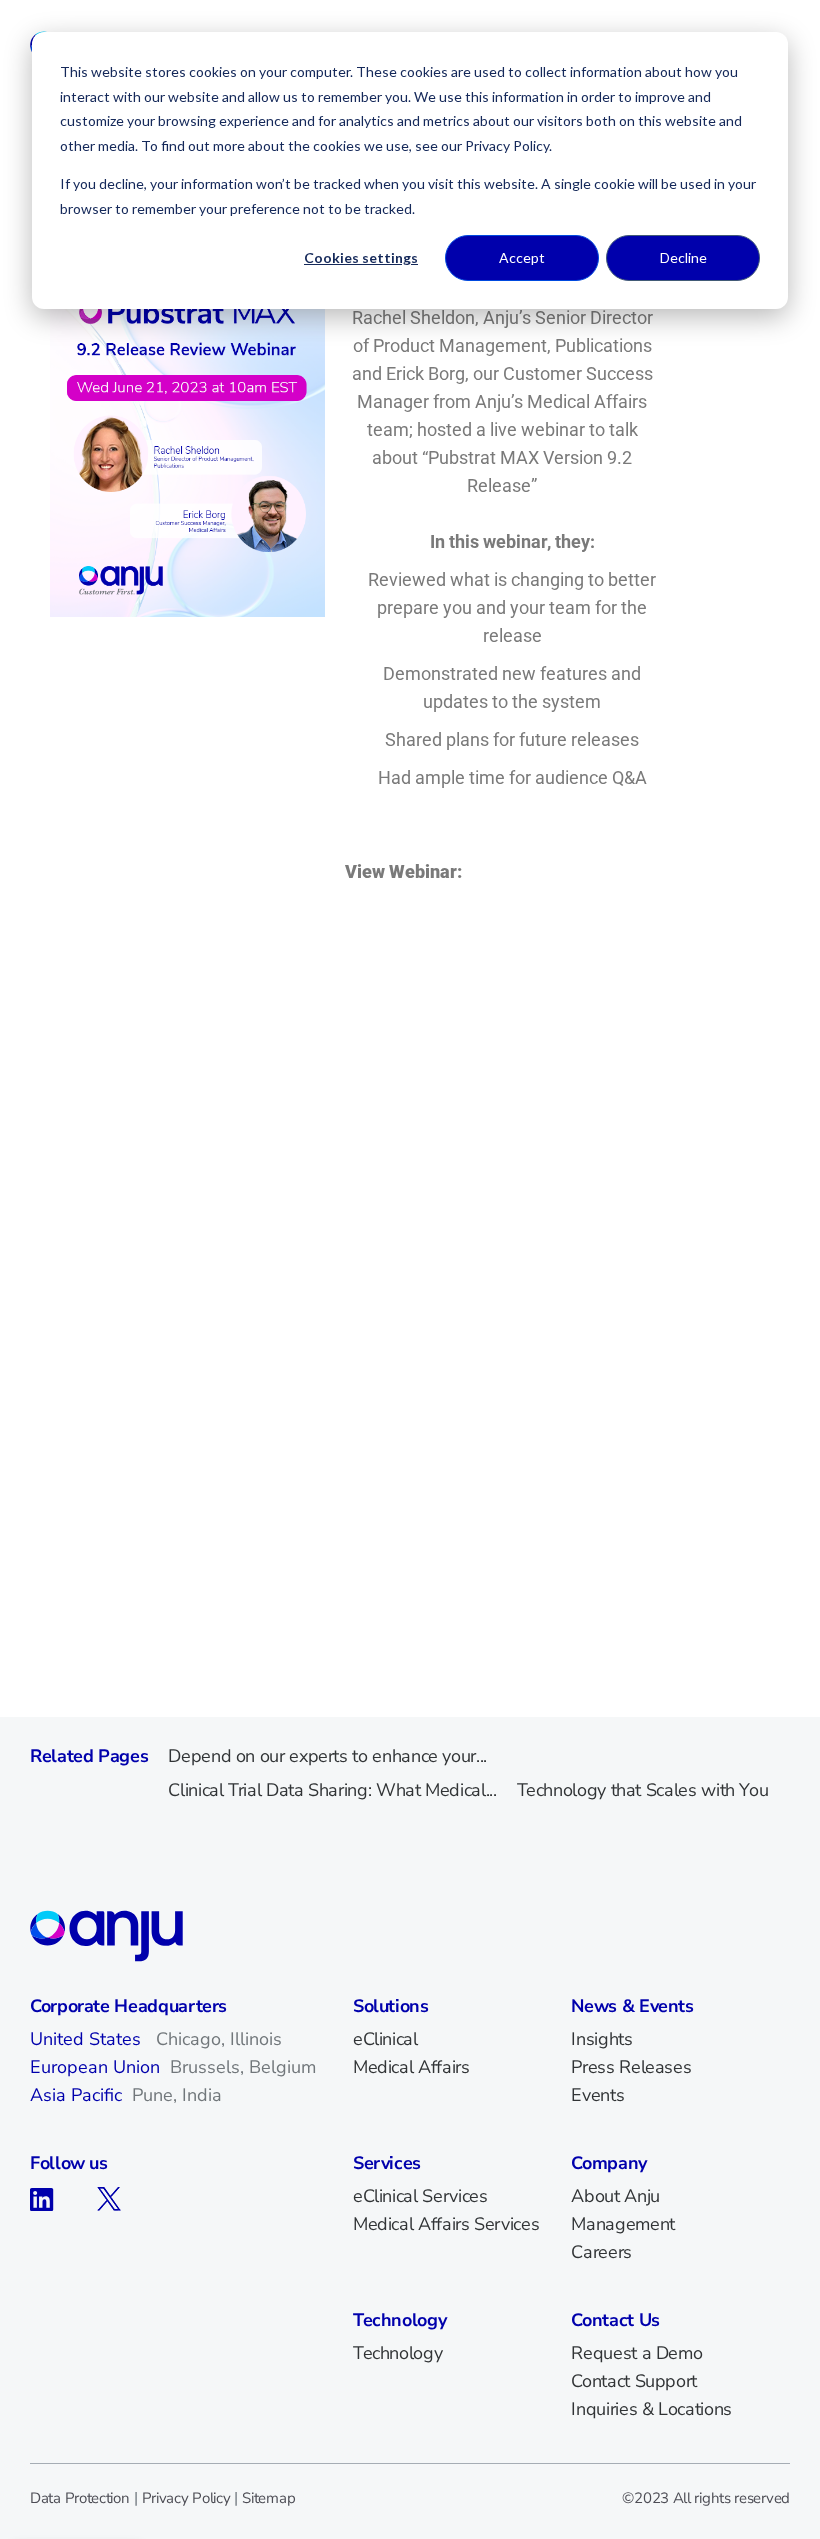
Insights (601, 2039)
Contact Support (634, 2381)
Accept (522, 257)
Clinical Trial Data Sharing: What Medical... (332, 1790)
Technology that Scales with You (643, 1790)
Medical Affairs (411, 2067)
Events (597, 2095)
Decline (683, 257)
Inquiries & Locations (651, 2409)
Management (622, 2224)
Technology (397, 2353)
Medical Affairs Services (446, 2224)
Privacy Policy (186, 2498)
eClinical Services (420, 2196)
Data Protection (80, 2498)
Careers (601, 2252)
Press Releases (631, 2067)
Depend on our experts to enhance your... (327, 1756)
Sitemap (268, 2498)
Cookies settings (361, 257)
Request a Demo (636, 2353)
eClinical (385, 2039)
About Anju (615, 2196)
